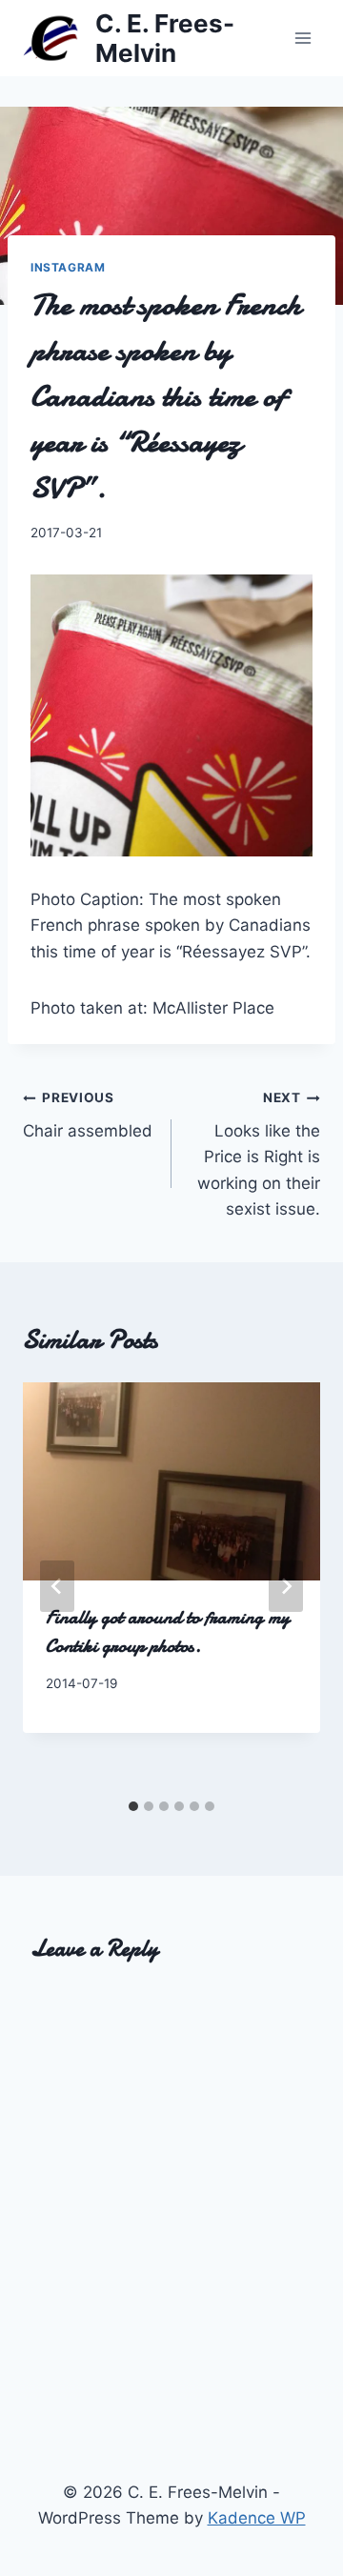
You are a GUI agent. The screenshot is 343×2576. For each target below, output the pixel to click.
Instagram (68, 267)
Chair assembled (88, 1115)
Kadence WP (257, 2518)
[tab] (133, 1806)
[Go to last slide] (57, 1586)
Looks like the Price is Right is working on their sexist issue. (259, 1154)
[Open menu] (303, 38)
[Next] (286, 1586)
